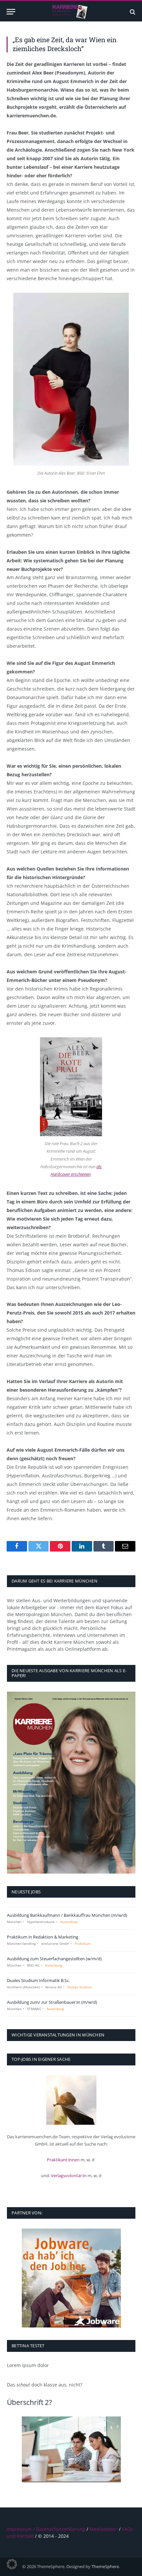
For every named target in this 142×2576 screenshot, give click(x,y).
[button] (12, 2564)
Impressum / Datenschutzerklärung (46, 2529)
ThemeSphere (105, 2566)
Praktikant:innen (63, 2160)
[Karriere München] (71, 12)
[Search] (132, 12)
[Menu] (11, 12)
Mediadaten (103, 2529)
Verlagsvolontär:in (69, 2176)
